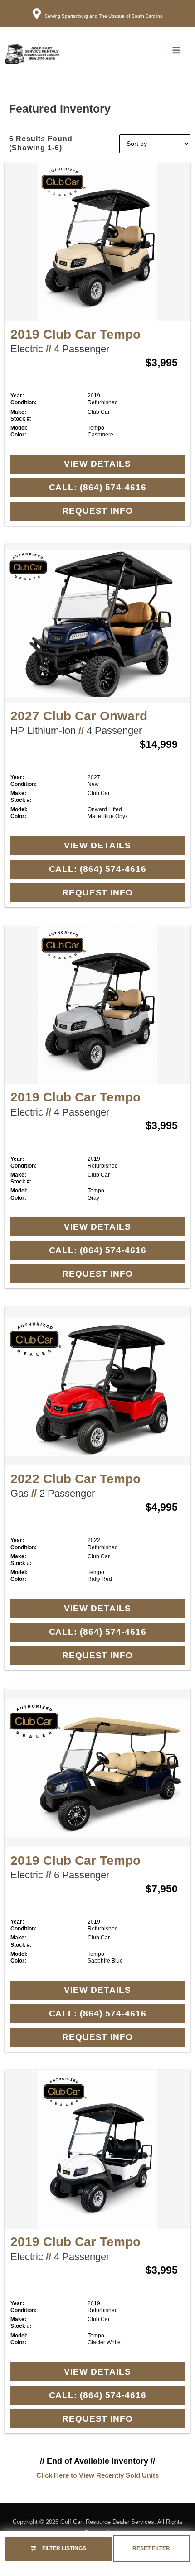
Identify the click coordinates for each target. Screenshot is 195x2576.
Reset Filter (151, 2548)
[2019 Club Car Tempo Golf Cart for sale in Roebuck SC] (97, 242)
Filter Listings (63, 2548)
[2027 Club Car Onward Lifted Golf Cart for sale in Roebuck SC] (97, 623)
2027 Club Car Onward (79, 716)
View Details (97, 464)
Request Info (97, 511)
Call (121, 50)
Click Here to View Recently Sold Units (97, 2475)
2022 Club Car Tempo (76, 1479)
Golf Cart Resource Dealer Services (107, 2522)
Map (150, 50)
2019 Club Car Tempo (76, 334)
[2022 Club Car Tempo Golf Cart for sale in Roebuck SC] (97, 1386)
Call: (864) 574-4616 (98, 487)
